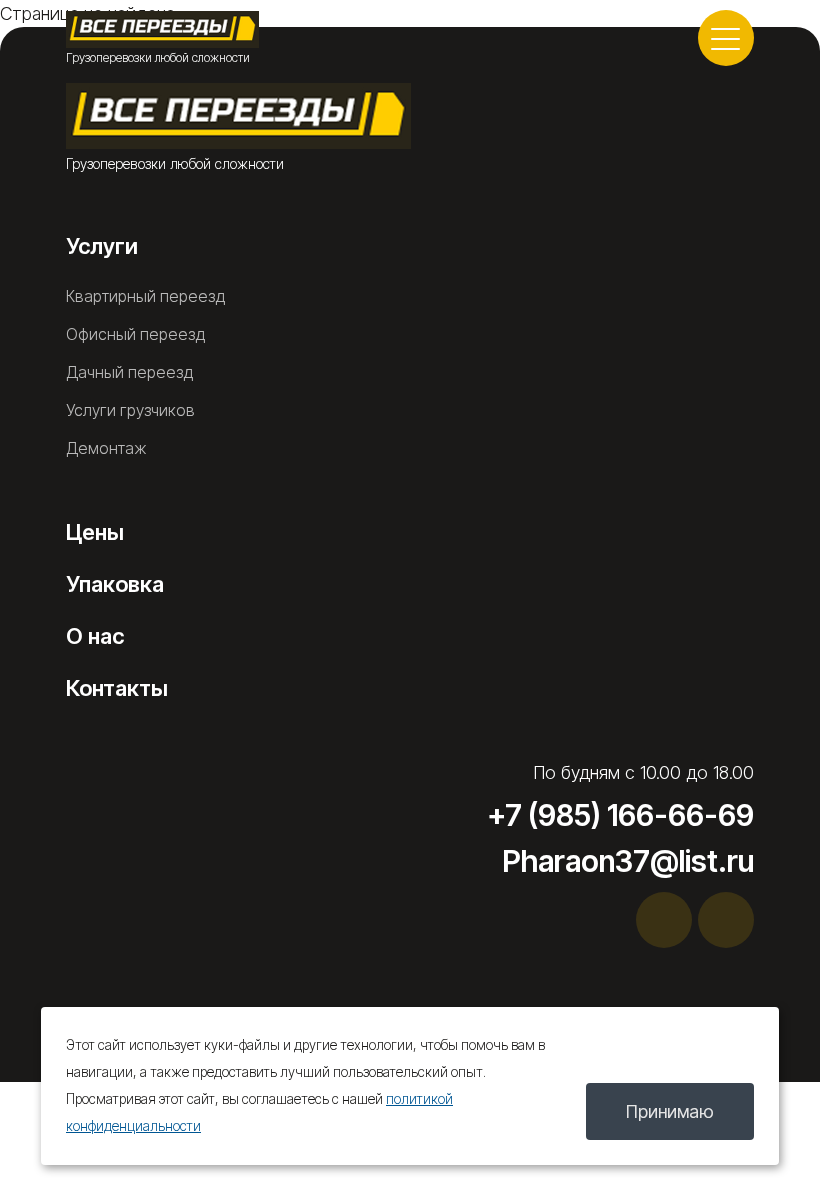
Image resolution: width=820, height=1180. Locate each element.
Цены (95, 532)
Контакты (117, 688)
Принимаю (670, 1111)
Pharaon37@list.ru (628, 861)
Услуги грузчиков (130, 410)
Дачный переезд (129, 372)
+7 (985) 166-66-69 (620, 815)
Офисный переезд (135, 334)
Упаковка (115, 584)
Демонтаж (106, 448)
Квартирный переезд (145, 296)
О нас (95, 636)
